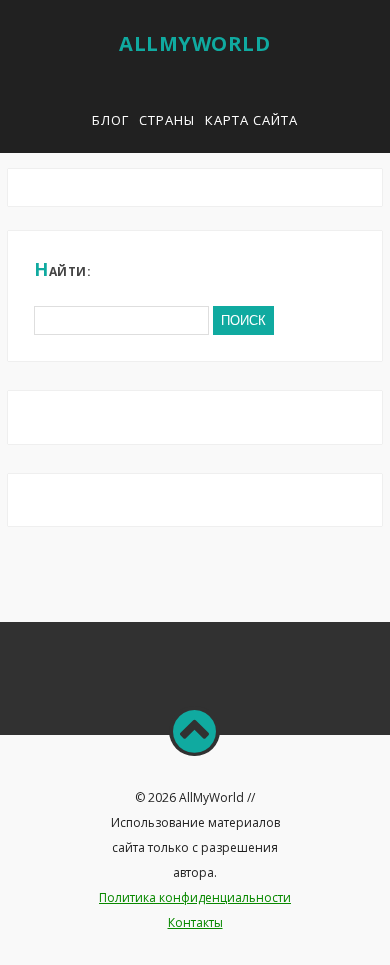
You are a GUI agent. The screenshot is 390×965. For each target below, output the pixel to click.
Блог (110, 120)
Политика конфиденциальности (195, 897)
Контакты (195, 922)
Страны (167, 120)
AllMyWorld (194, 43)
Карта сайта (251, 120)
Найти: (62, 269)
